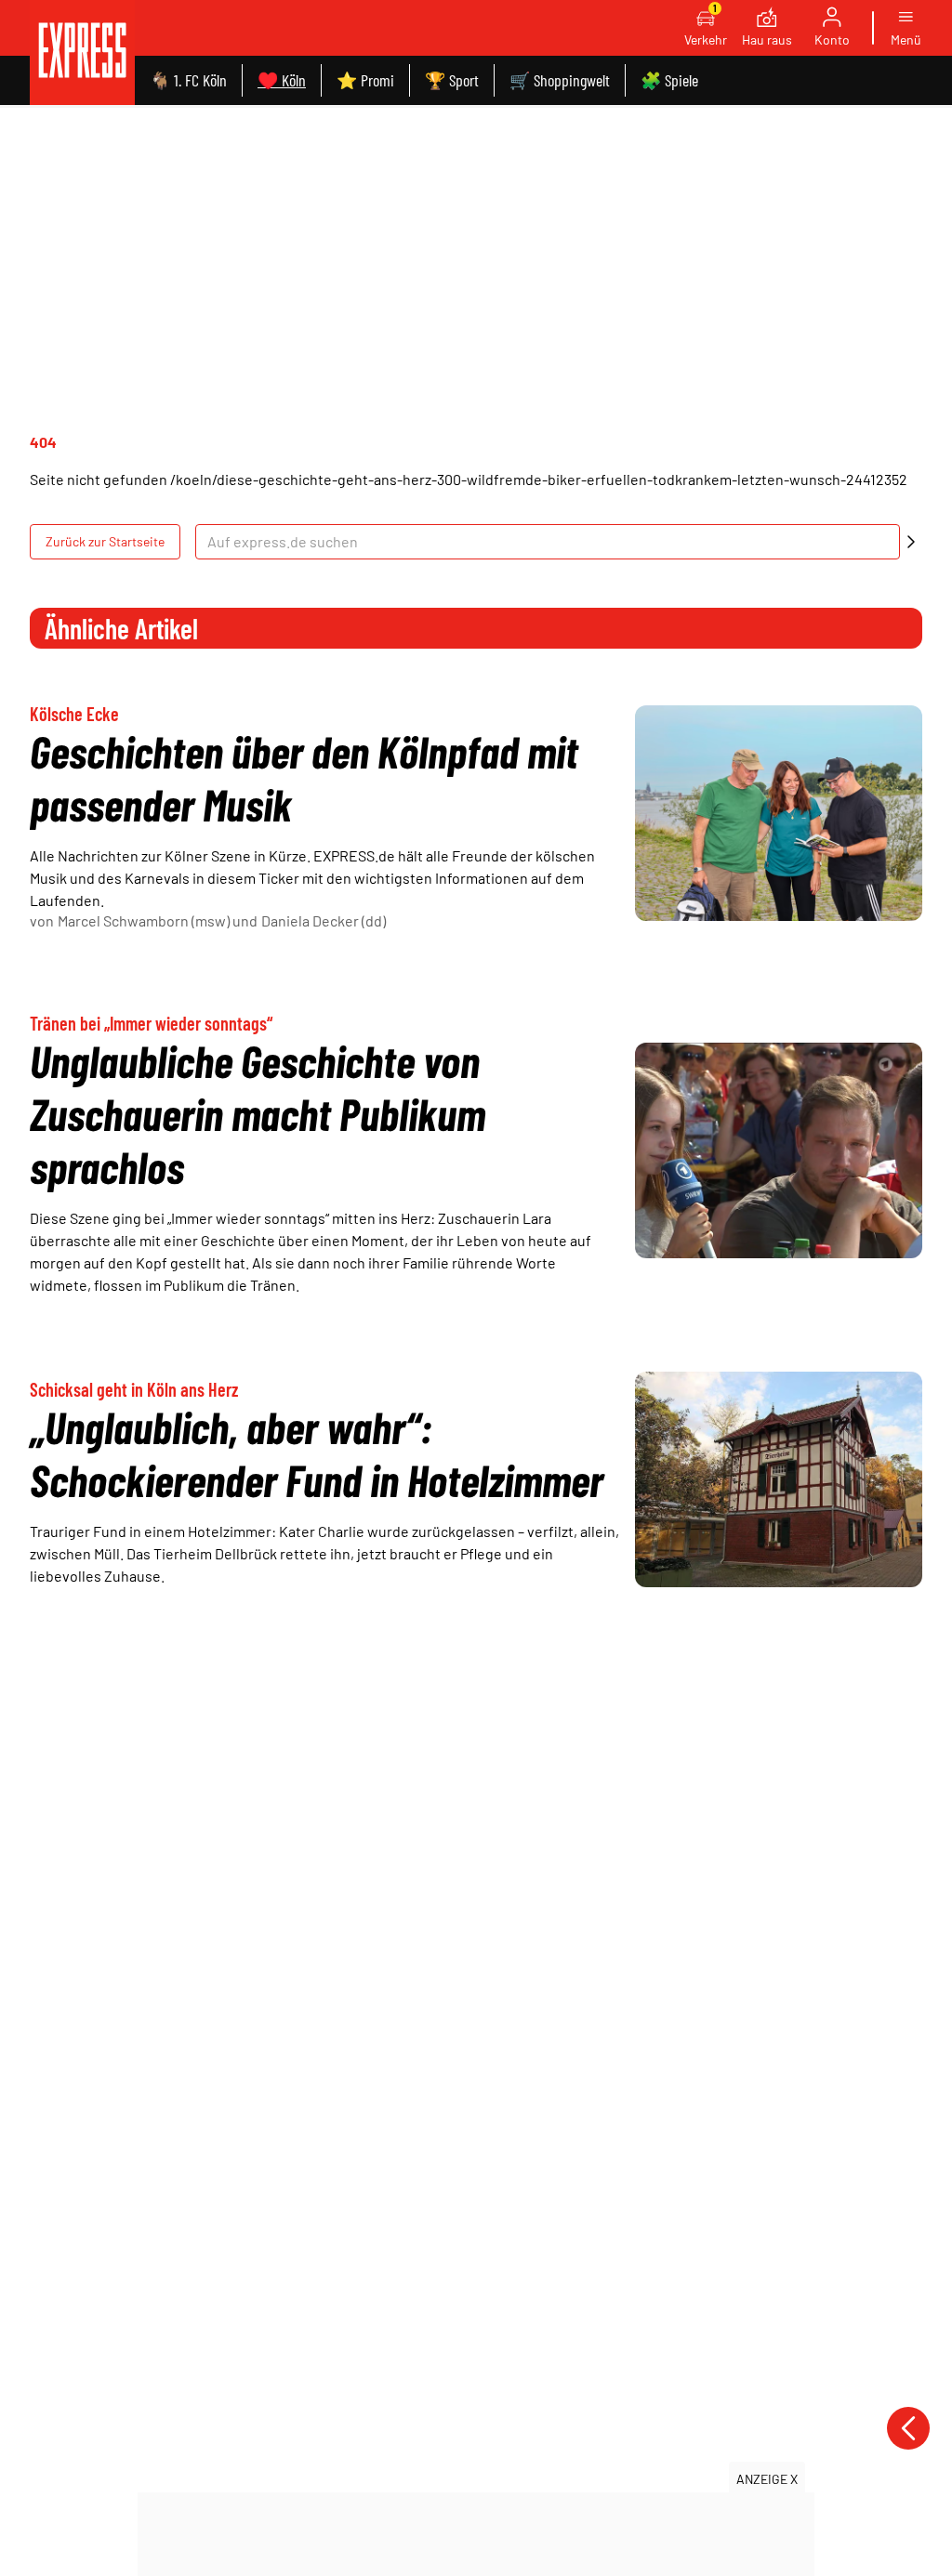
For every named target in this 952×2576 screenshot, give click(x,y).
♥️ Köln (282, 80)
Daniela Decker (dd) (324, 920)
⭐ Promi (365, 80)
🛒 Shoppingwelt (560, 80)
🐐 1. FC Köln (188, 80)
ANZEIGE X (767, 2479)
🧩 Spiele (669, 80)
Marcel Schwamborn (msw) (144, 920)
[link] (82, 53)
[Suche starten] (911, 542)
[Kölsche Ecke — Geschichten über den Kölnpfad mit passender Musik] (779, 813)
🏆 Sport (452, 80)
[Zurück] (908, 2428)
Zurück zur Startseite (105, 541)
